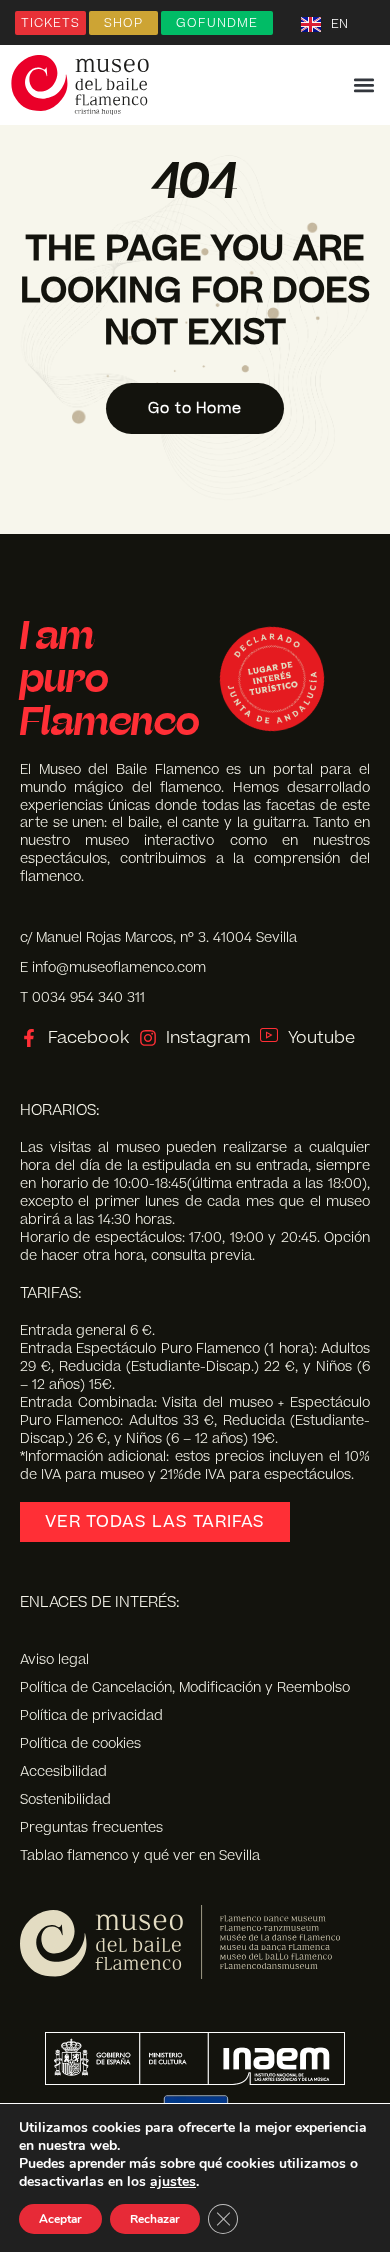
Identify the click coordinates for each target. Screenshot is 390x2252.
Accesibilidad (63, 1772)
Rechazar (155, 2219)
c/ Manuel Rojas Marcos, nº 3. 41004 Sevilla (158, 937)
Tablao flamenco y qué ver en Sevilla (140, 1856)
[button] (363, 85)
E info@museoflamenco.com (113, 967)
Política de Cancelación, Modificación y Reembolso (185, 1688)
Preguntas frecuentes (91, 1828)
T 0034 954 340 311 (82, 997)
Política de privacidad (91, 1716)
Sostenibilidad (65, 1800)
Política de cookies (80, 1744)
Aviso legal (54, 1660)
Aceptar (60, 2219)
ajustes (173, 2182)
